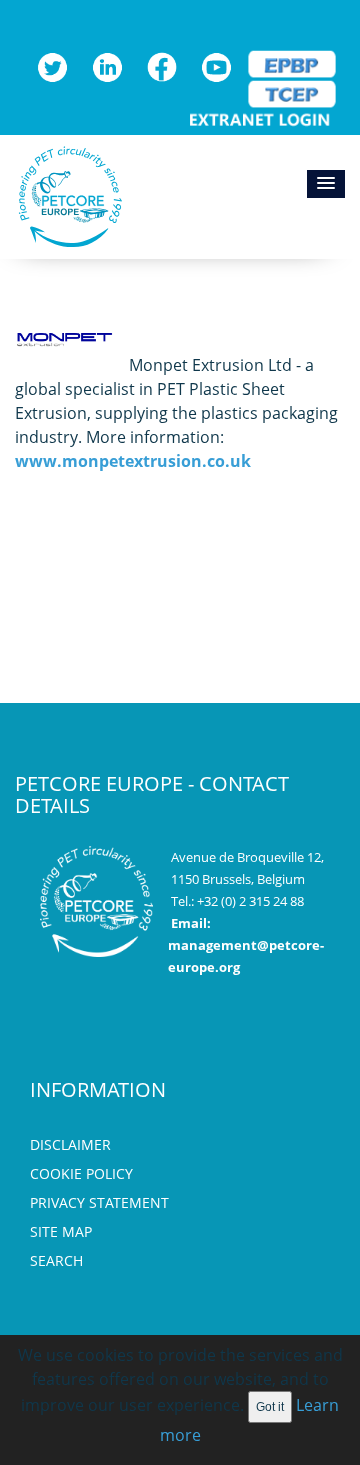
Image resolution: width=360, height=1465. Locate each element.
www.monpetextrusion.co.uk (133, 461)
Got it (270, 1407)
